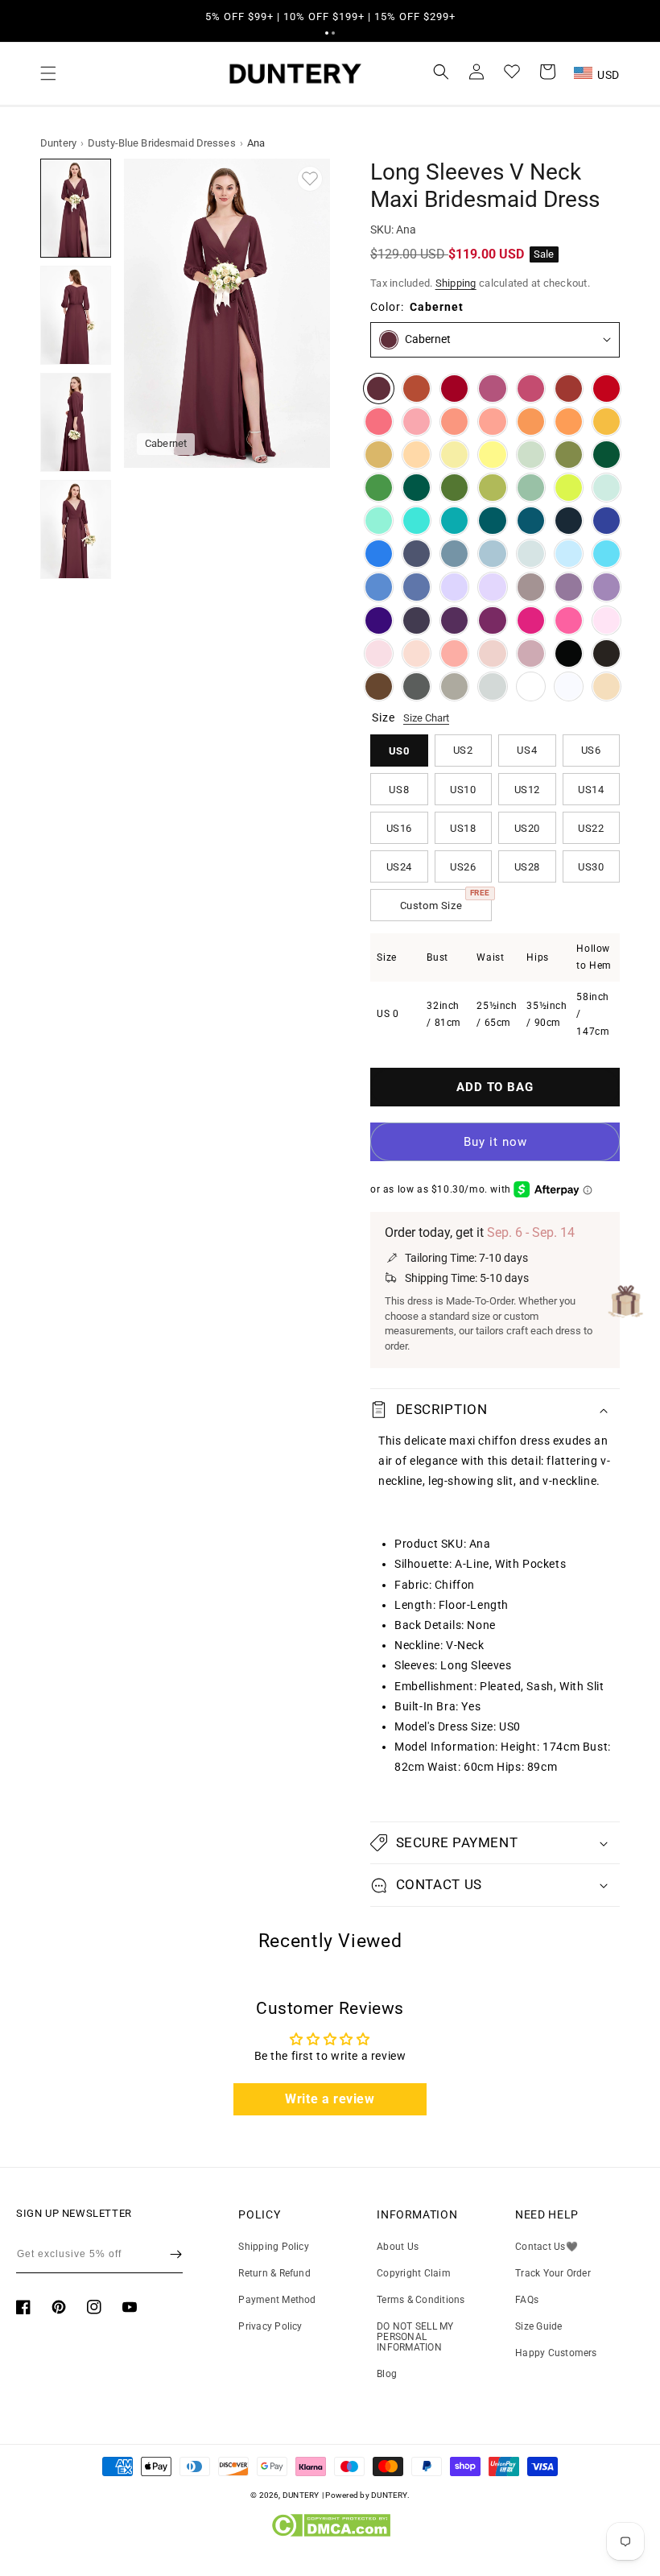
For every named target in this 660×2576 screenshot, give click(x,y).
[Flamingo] (417, 422)
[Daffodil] (454, 455)
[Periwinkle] (417, 587)
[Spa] (417, 521)
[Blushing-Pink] (379, 653)
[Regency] (379, 620)
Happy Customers (556, 2353)
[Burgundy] (454, 389)
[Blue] (379, 587)
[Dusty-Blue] (492, 554)
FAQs (527, 2300)
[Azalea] (569, 620)
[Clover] (492, 488)
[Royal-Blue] (606, 521)
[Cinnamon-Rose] (531, 389)
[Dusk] (531, 587)
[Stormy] (417, 554)
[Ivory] (531, 686)
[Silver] (492, 686)
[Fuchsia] (531, 620)
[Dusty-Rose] (492, 653)
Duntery (58, 143)
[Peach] (417, 455)
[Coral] (454, 653)
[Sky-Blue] (569, 554)
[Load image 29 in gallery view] (76, 422)
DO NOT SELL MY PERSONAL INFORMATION (415, 2337)
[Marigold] (606, 422)
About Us (398, 2247)
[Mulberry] (492, 389)
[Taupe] (454, 686)
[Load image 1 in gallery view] (76, 208)
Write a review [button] (330, 2099)
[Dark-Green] (606, 455)
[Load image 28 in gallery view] (76, 315)
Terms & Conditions (421, 2300)
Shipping (456, 283)
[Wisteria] (569, 587)
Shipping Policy (274, 2247)
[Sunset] (492, 422)
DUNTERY (301, 2495)
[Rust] (569, 389)
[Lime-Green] (569, 488)
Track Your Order (553, 2273)
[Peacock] (492, 521)
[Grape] (454, 620)
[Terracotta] (417, 389)
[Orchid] (492, 620)
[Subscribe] (176, 2254)
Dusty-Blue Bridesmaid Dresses (162, 143)
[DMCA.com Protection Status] (330, 2533)
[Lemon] (492, 455)
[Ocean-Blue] (379, 554)
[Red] (606, 389)
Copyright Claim (414, 2273)
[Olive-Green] (569, 455)
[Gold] (379, 455)
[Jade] (454, 521)
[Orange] (531, 422)
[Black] (569, 653)
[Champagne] (606, 686)
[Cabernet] (379, 389)
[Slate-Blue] (454, 554)
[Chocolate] (606, 653)
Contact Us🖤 (547, 2247)
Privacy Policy (270, 2326)
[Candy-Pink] (606, 620)
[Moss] (454, 488)
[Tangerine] (569, 422)
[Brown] (379, 686)
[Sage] (531, 488)
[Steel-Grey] (417, 686)
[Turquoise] (379, 521)
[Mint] (606, 488)
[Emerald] (417, 488)
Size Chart (426, 718)
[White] (569, 686)
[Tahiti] (606, 587)
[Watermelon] (379, 422)
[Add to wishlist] (310, 179)
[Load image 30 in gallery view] (76, 529)
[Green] (379, 488)
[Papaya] (454, 422)
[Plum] (417, 620)
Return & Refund (274, 2273)
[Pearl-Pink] (417, 653)
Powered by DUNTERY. (367, 2495)
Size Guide (538, 2326)
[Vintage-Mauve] (531, 653)
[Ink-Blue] (531, 521)
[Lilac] (492, 587)
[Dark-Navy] (569, 521)
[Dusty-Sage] (531, 455)
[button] (327, 33)
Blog (387, 2374)
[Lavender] (454, 587)
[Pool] (606, 554)
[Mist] (531, 554)
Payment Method (277, 2300)
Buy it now (495, 1142)
